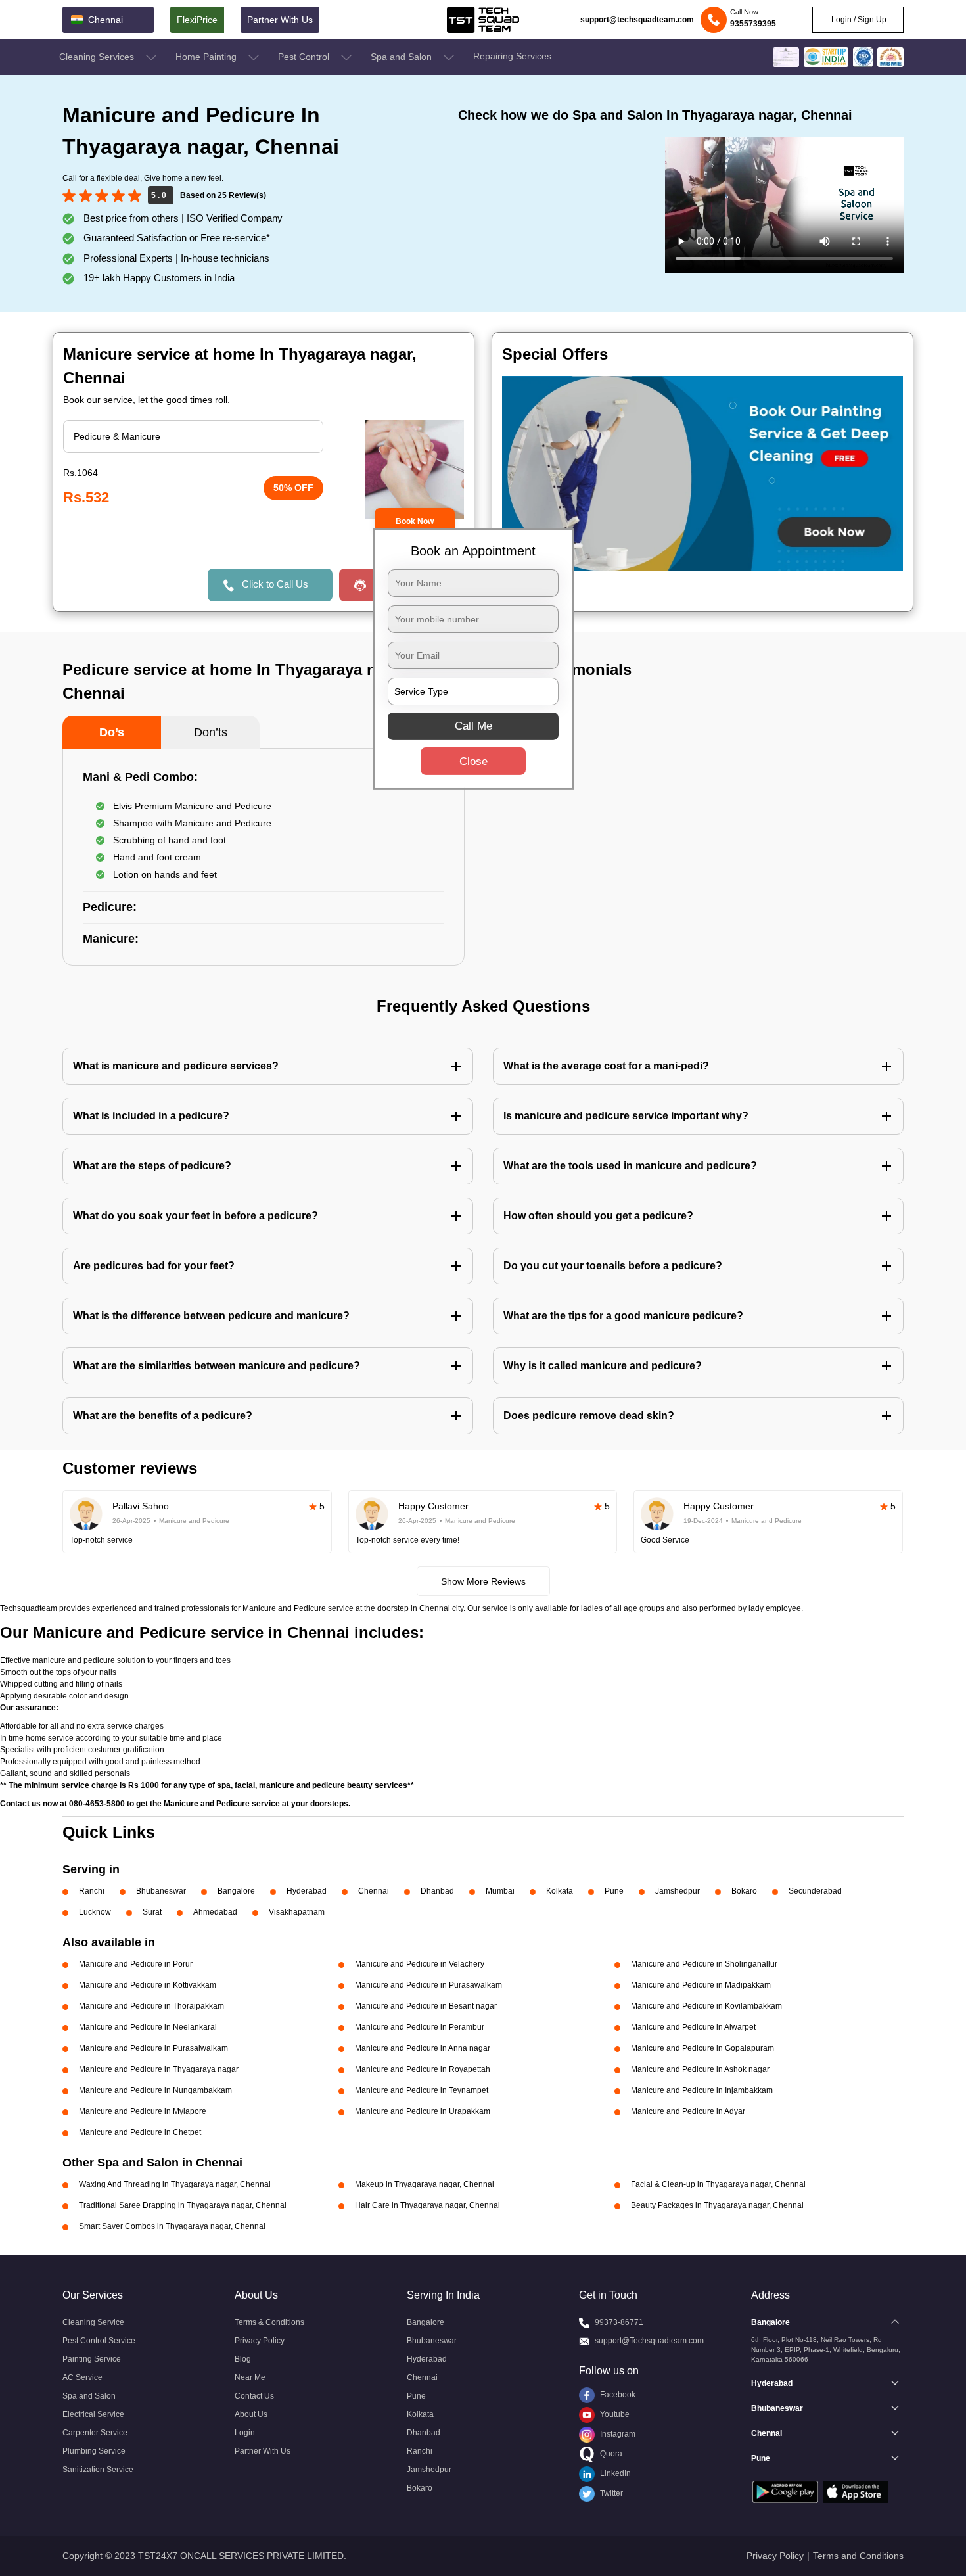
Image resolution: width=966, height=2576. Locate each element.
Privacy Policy (260, 2341)
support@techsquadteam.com (637, 20)
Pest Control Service (99, 2341)
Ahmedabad (215, 1912)
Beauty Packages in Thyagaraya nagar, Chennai (717, 2205)
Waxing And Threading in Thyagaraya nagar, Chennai (175, 2184)
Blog (243, 2359)
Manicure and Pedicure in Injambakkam (702, 2090)
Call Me (473, 726)
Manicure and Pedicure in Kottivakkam (148, 1985)
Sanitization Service (98, 2470)
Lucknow (95, 1912)
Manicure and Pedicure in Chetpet (140, 2132)
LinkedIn (614, 2473)
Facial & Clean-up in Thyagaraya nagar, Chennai (718, 2184)
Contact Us (254, 2396)
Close (473, 761)
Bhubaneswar (161, 1891)
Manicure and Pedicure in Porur (136, 1964)
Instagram (617, 2434)
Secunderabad (815, 1891)
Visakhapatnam (297, 1912)
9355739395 (753, 24)
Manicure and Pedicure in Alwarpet (693, 2027)
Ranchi (92, 1891)
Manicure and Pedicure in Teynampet (422, 2090)
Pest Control (305, 57)
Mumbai (500, 1891)
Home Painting (207, 57)
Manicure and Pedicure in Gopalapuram (702, 2048)
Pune (614, 1891)
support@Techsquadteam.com (649, 2341)
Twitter (610, 2493)
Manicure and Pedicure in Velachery (420, 1964)
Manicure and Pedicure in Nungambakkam (155, 2090)
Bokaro (744, 1891)
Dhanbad (437, 1891)
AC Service (82, 2377)
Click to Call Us (275, 584)
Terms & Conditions (269, 2322)
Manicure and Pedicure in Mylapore (143, 2111)
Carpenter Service (95, 2433)
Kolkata (560, 1891)
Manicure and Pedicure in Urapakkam (423, 2111)
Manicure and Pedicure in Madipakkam (701, 1985)
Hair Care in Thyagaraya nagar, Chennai (427, 2205)
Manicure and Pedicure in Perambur (420, 2027)
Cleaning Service (93, 2322)
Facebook (617, 2395)
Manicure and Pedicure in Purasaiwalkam (153, 2048)
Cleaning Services (98, 57)
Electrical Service (93, 2414)
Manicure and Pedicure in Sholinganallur (704, 1964)
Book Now (415, 521)
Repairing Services (512, 56)
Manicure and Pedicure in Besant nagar (426, 2006)
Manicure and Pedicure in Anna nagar (423, 2048)
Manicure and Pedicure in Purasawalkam (428, 1985)
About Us (251, 2414)
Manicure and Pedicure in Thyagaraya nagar (159, 2069)
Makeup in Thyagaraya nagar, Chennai (425, 2184)
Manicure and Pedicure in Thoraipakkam (151, 2006)
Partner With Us (280, 20)
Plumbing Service (94, 2451)
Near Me (250, 2377)
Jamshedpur (678, 1891)
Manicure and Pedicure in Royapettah (423, 2069)
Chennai (374, 1891)
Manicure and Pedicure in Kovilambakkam (706, 2006)
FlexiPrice (197, 20)
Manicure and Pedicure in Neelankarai (148, 2027)
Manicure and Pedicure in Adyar (688, 2111)
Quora (610, 2454)
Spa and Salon (402, 57)
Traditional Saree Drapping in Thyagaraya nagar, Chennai (183, 2205)
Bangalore (236, 1891)
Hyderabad (307, 1891)
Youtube (614, 2414)
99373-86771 (619, 2322)
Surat (152, 1912)
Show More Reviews (483, 1581)
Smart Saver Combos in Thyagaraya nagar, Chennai (172, 2226)
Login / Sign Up (858, 20)
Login (245, 2433)
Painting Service (92, 2359)
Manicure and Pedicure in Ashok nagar (700, 2069)
